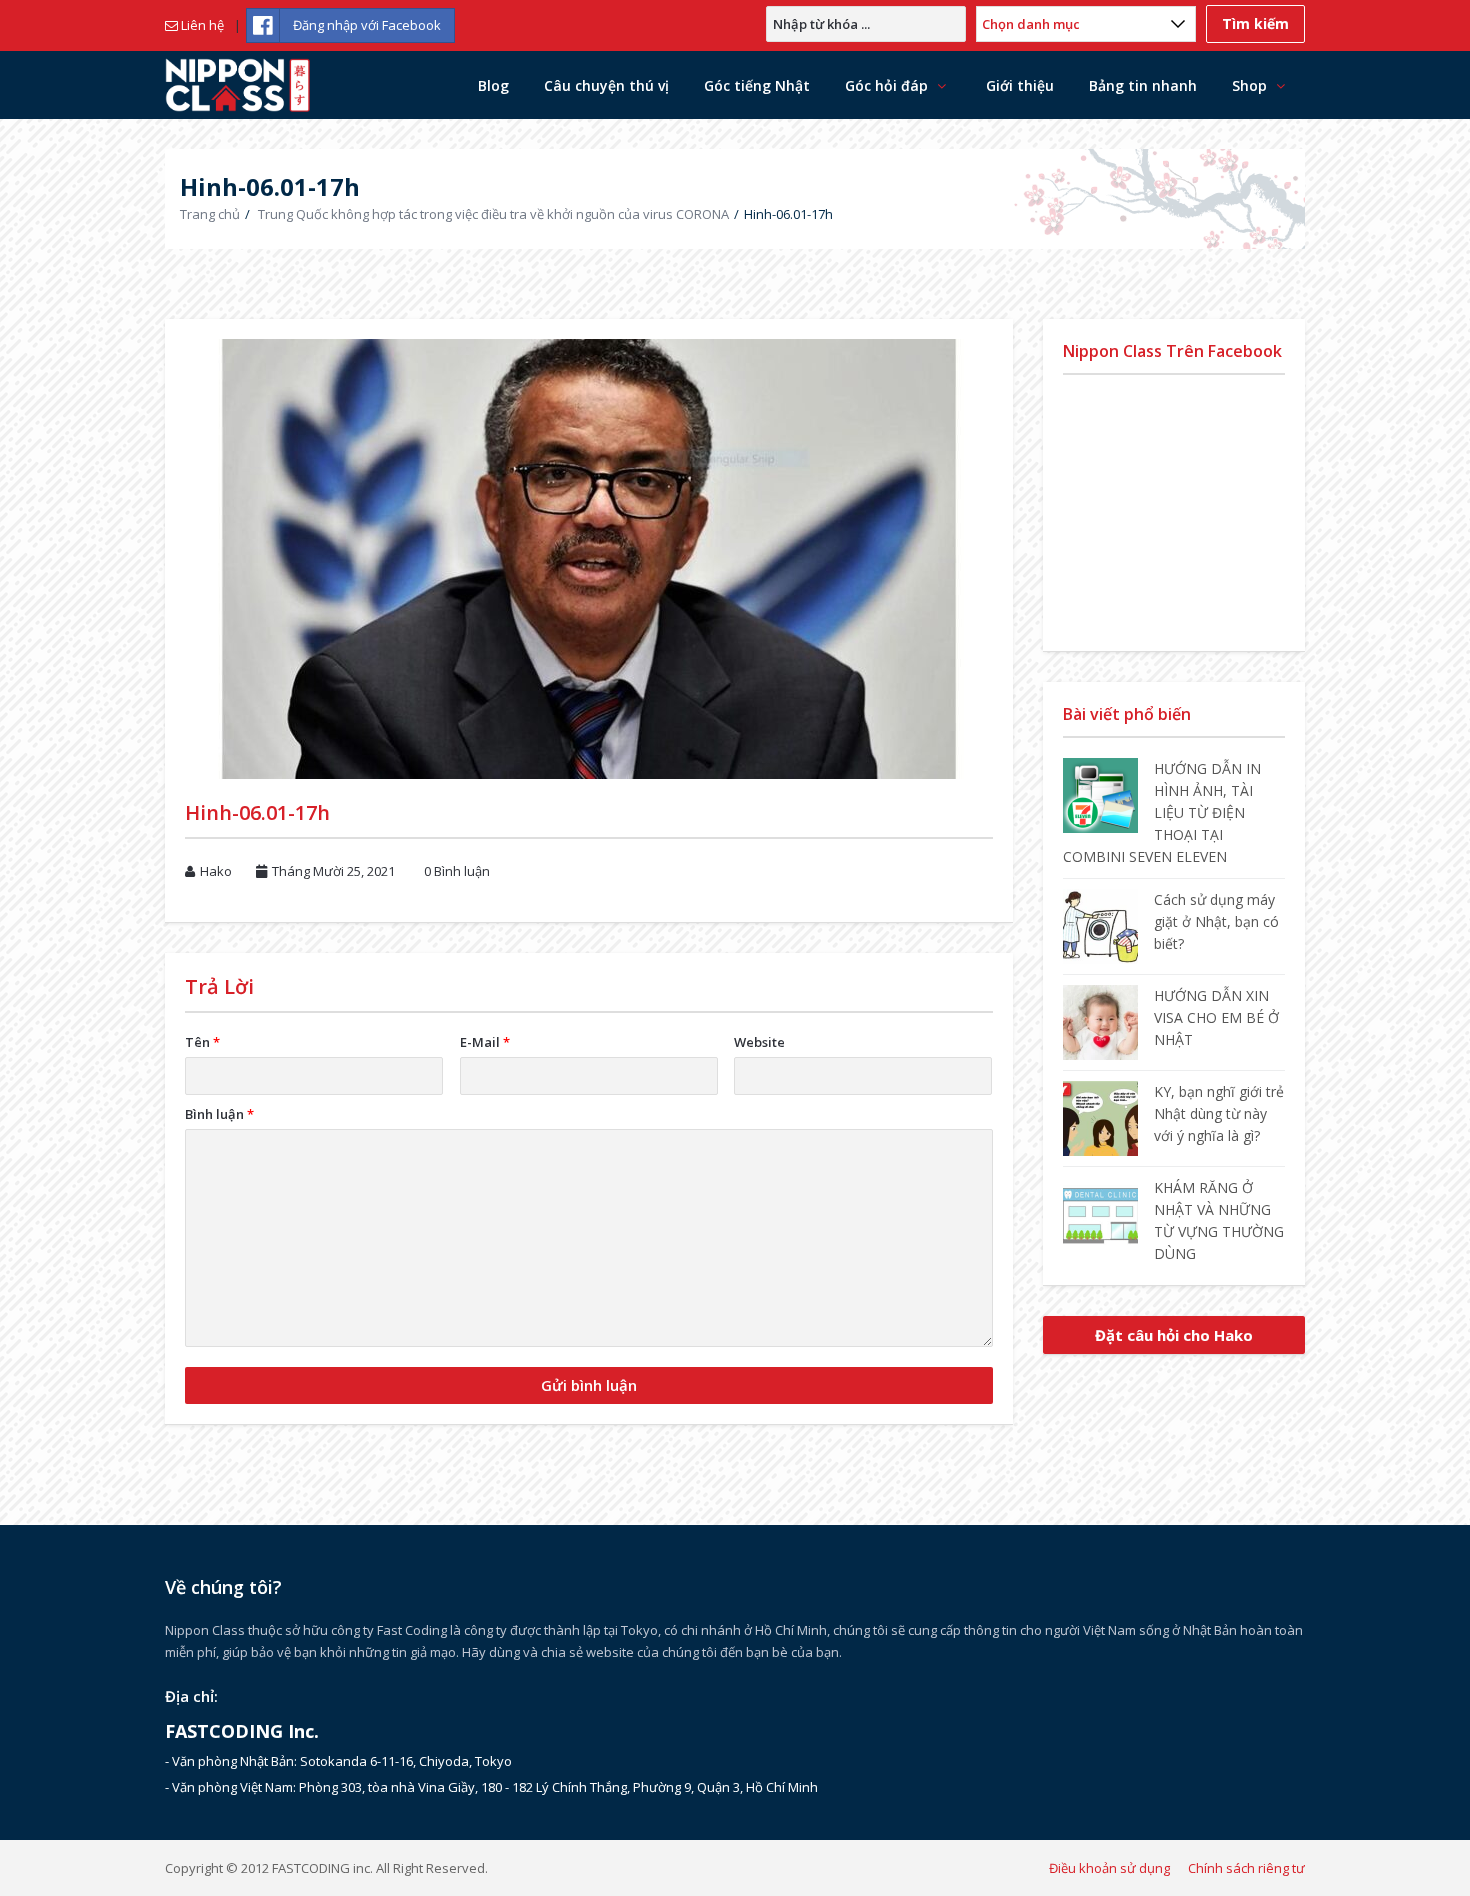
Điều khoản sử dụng (1109, 1868)
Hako (216, 871)
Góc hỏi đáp (886, 85)
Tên (202, 1042)
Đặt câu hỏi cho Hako (1174, 1335)
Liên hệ (201, 25)
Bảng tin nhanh (1143, 85)
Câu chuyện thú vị (606, 85)
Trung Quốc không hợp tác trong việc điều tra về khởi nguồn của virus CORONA (493, 214)
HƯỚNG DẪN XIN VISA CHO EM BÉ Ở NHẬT (1216, 1017)
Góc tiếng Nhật (757, 85)
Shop (1249, 85)
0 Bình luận (457, 871)
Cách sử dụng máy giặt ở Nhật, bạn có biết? (1216, 921)
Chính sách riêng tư (1246, 1868)
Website (759, 1042)
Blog (493, 85)
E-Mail (485, 1042)
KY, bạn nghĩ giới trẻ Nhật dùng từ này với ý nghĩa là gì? (1219, 1113)
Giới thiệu (1020, 85)
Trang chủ (210, 214)
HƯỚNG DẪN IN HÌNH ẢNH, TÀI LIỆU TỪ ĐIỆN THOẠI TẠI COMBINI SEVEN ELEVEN (1162, 812)
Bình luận (219, 1114)
